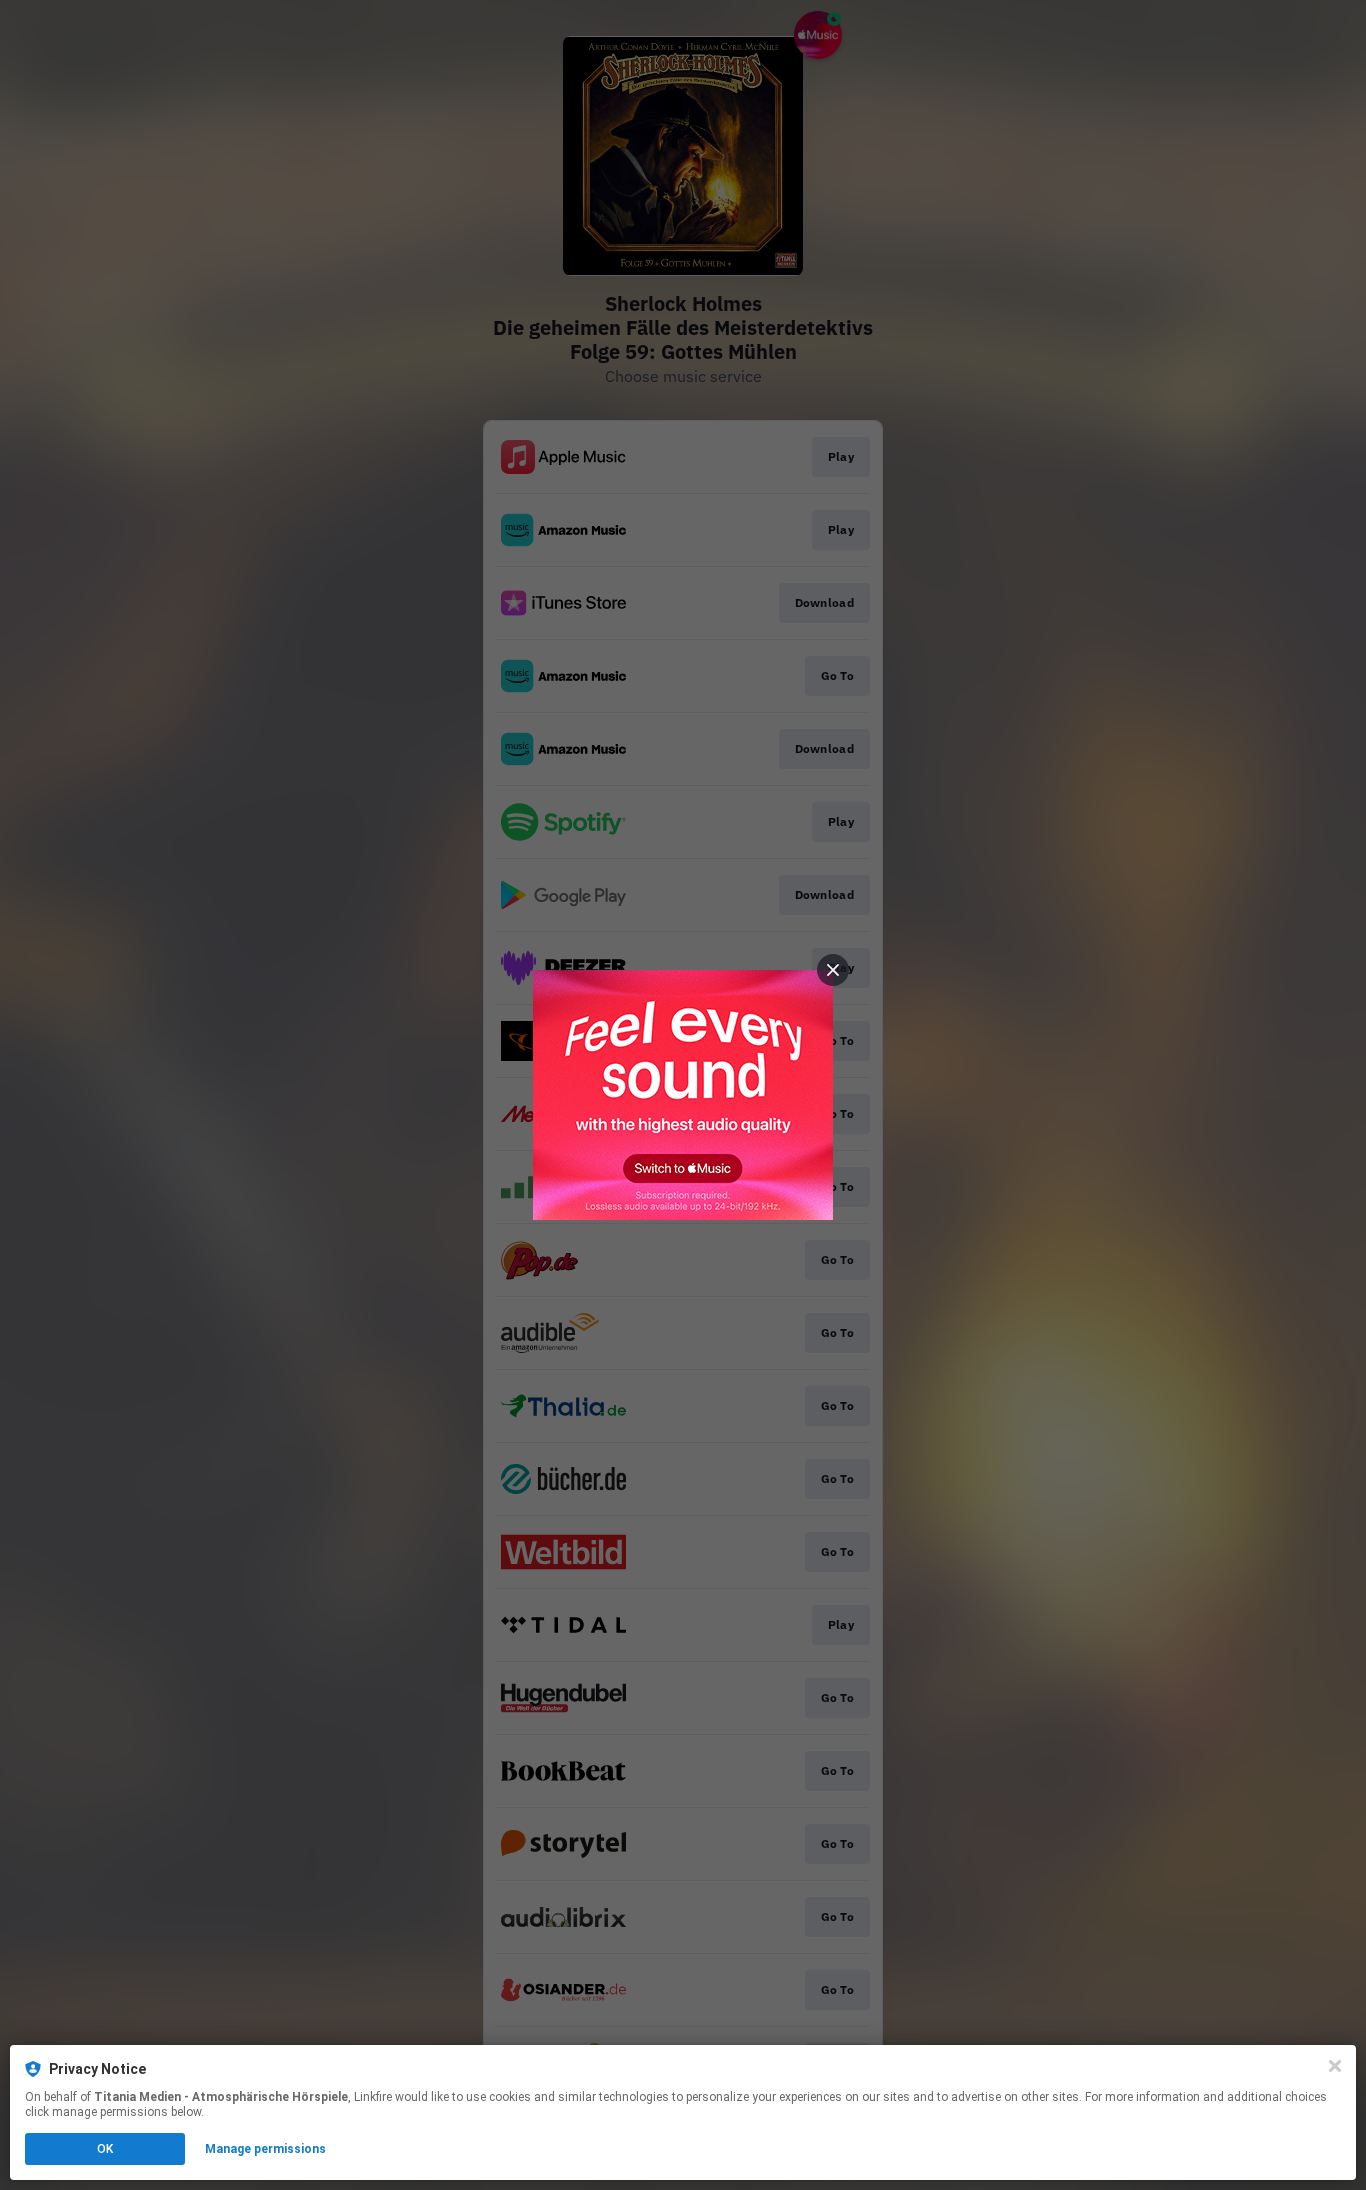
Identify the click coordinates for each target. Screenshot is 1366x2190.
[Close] (1335, 2066)
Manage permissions (265, 2149)
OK (105, 2149)
